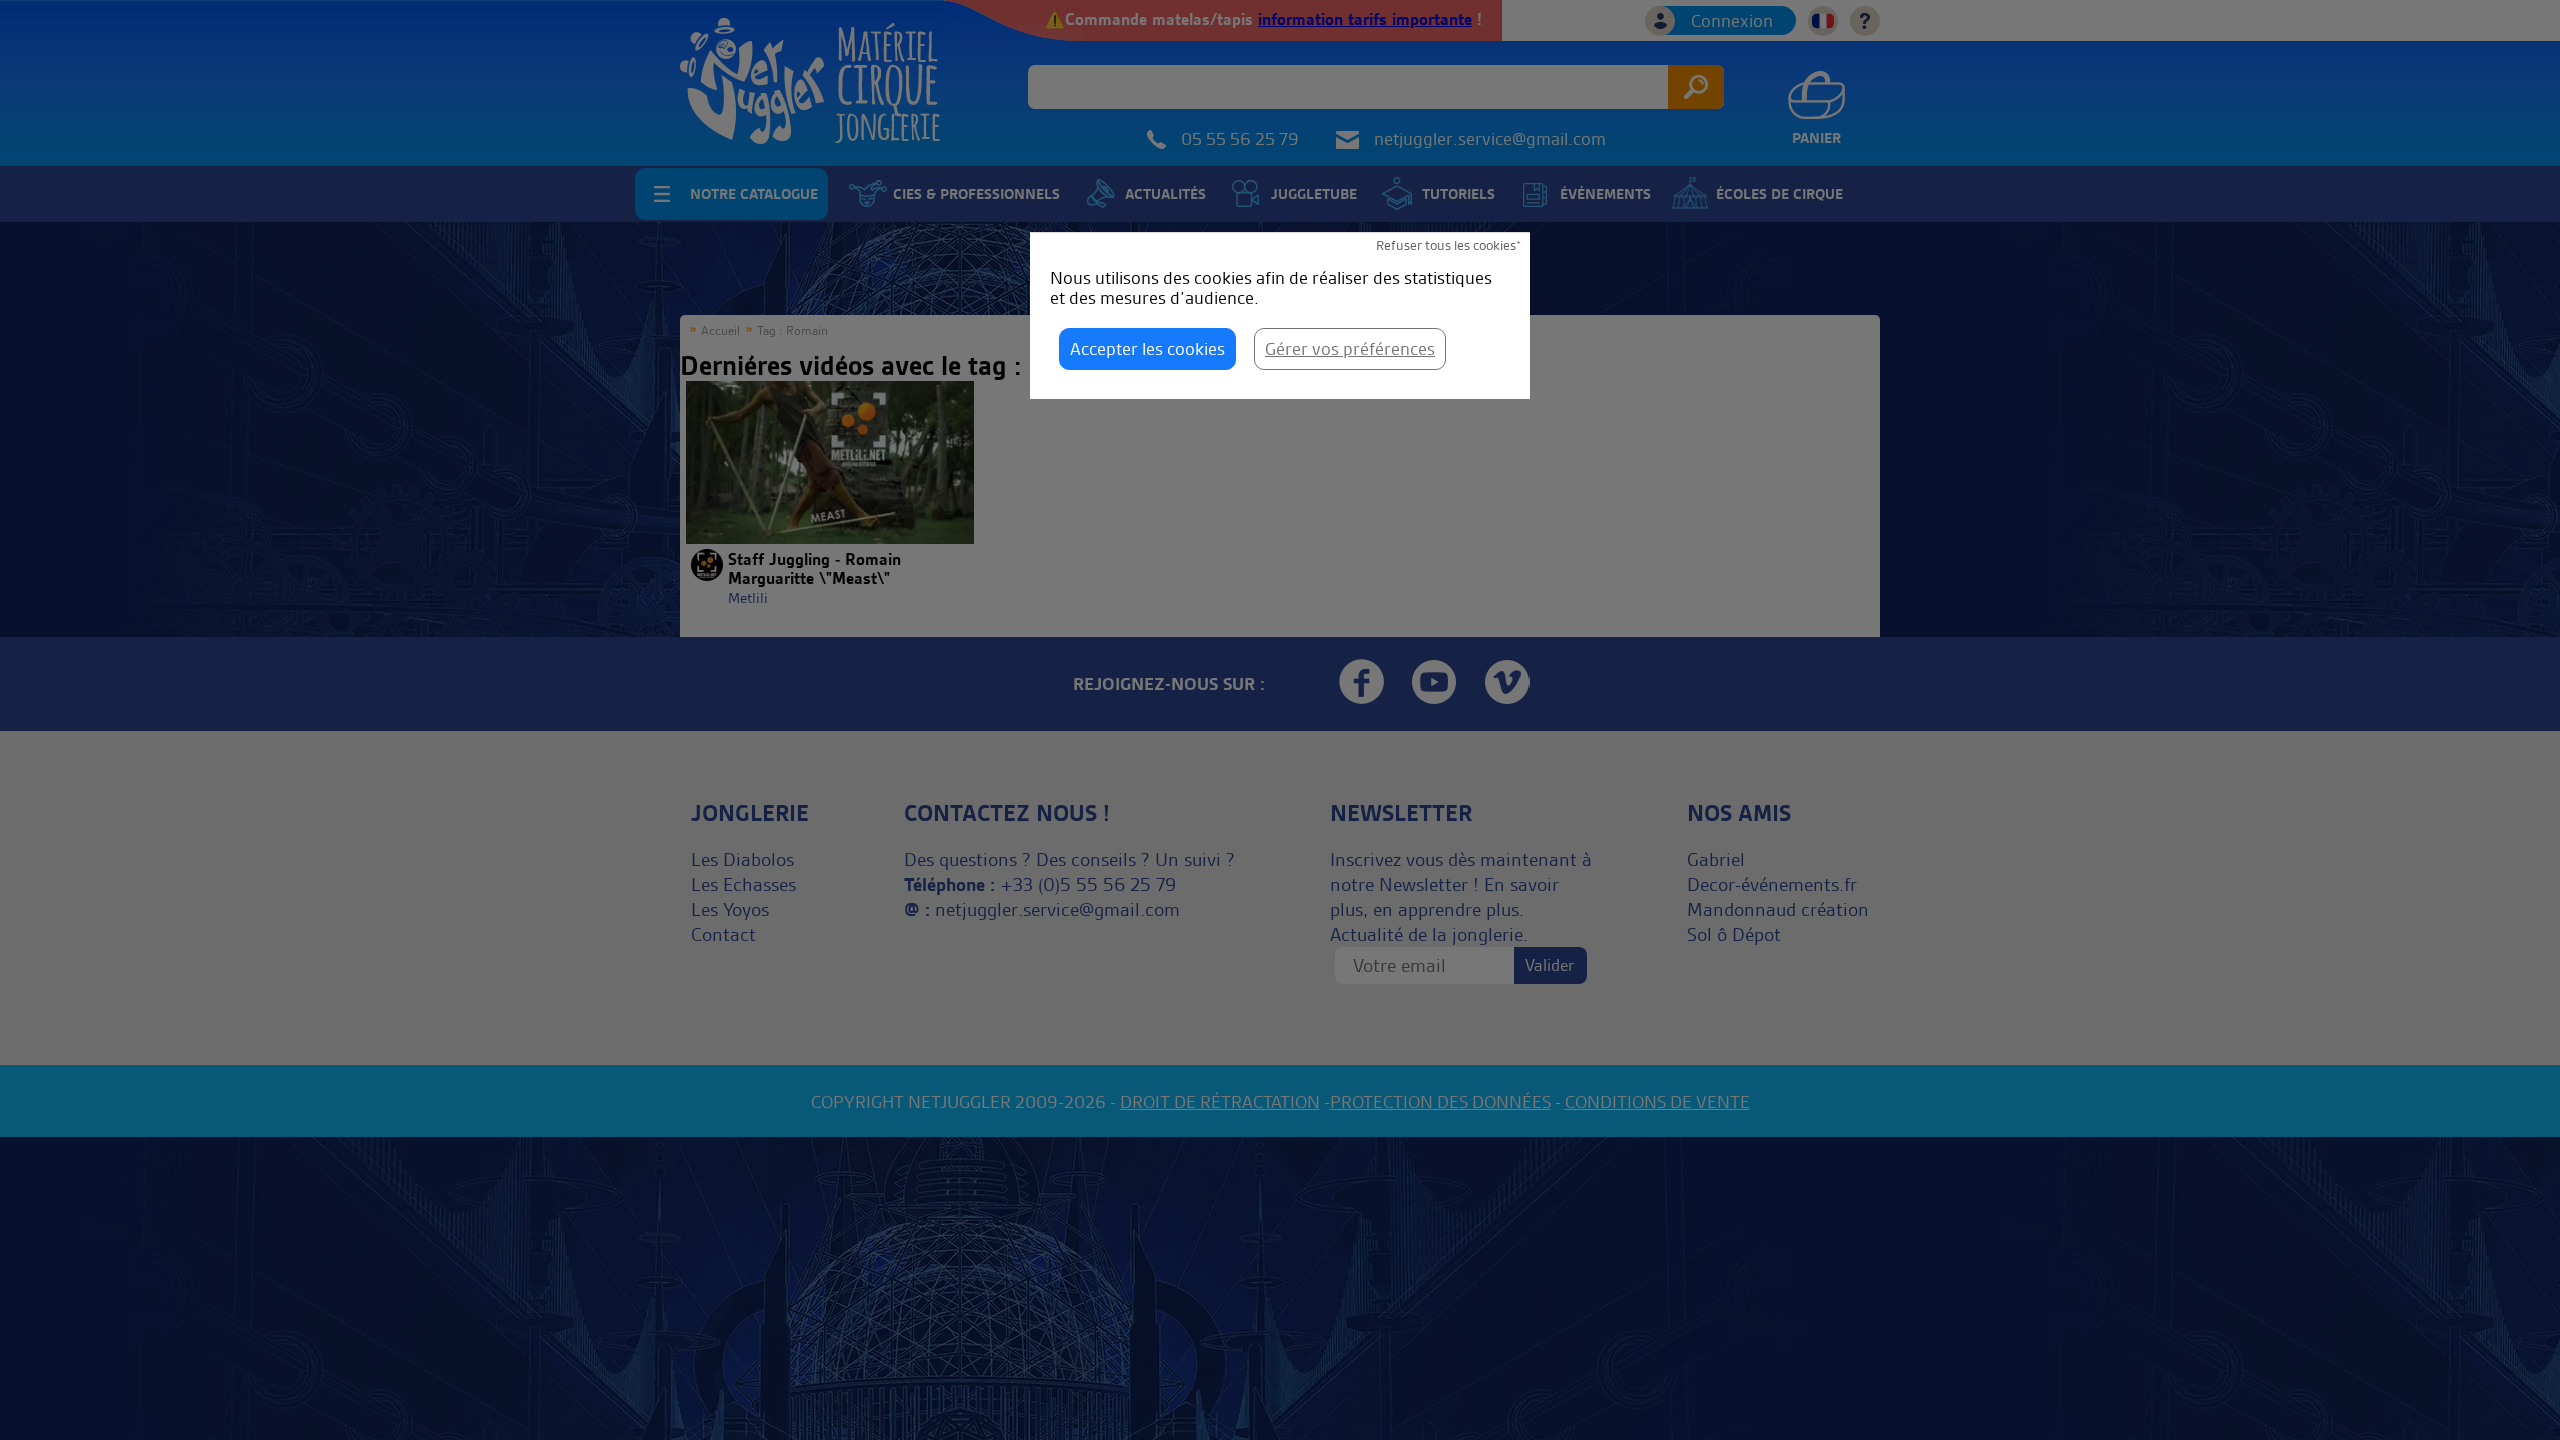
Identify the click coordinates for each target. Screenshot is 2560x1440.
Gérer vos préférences (1350, 348)
